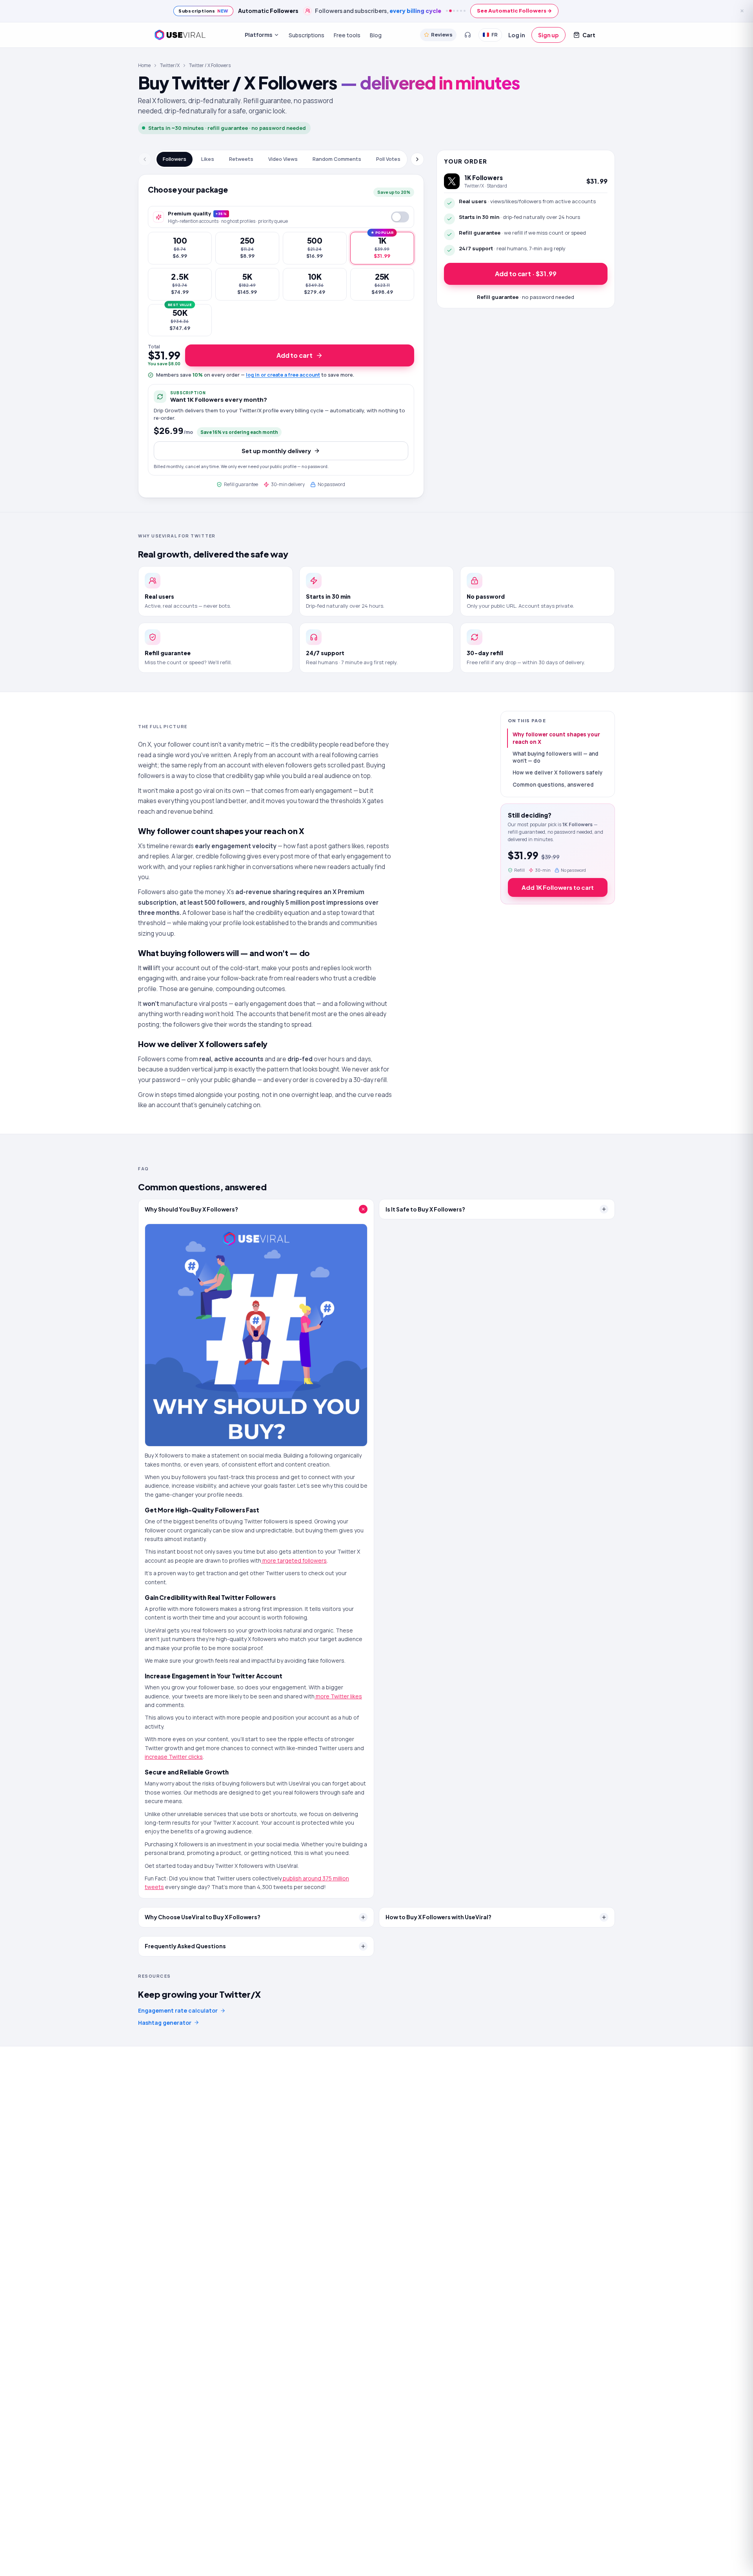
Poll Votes (388, 159)
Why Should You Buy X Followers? (191, 1209)
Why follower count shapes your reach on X (556, 738)
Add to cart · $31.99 (526, 274)
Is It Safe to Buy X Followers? (425, 1209)
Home (144, 65)
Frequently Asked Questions (185, 1946)
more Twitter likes (338, 1696)
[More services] (418, 159)
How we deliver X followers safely (557, 772)
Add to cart (295, 355)
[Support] (467, 35)
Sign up (548, 35)
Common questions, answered (553, 785)
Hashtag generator (165, 2023)
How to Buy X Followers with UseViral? (438, 1917)
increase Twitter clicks (174, 1757)
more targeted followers (294, 1560)
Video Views (283, 159)
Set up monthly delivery (276, 451)
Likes (208, 159)
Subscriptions (306, 35)
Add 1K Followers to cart (558, 887)
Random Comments (337, 159)
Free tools (347, 35)
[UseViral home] (180, 35)
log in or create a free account (283, 375)
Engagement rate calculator (178, 2010)
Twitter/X (170, 65)
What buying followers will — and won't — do (556, 757)
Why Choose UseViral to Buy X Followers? (203, 1917)
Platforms (258, 35)
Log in (517, 35)
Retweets (241, 159)
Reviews (442, 35)
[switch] (400, 217)
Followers (175, 159)
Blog (376, 35)
